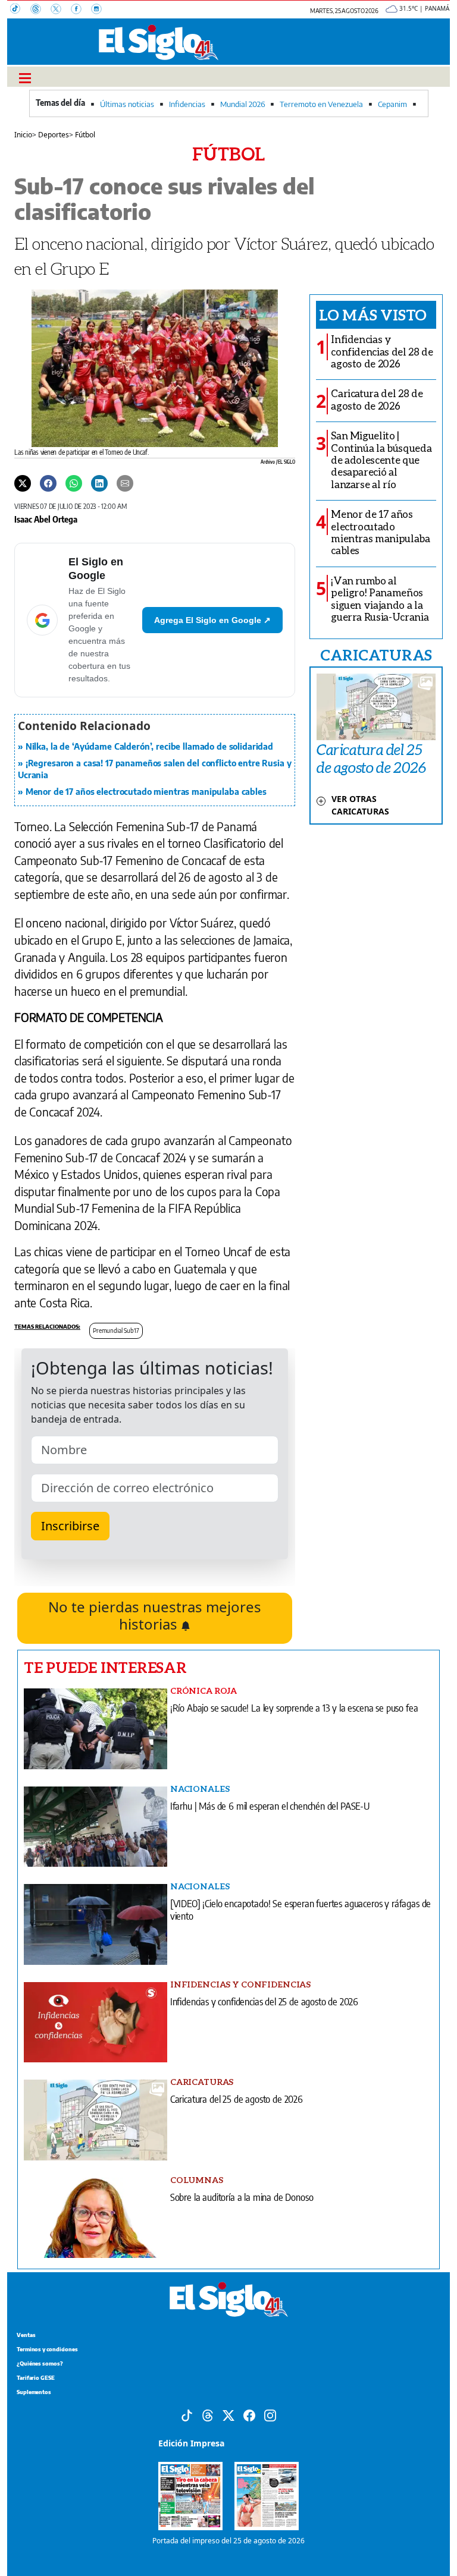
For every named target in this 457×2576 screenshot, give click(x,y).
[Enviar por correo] (125, 482)
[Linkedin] (99, 482)
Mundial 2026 (242, 104)
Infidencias (187, 104)
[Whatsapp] (74, 482)
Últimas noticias (127, 104)
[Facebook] (81, 10)
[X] (61, 10)
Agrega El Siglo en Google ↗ (212, 620)
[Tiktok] (187, 2414)
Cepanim (392, 104)
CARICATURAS (376, 655)
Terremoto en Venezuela (321, 104)
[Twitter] (23, 482)
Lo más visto (373, 314)
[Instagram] (100, 10)
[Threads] (40, 10)
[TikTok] (20, 10)
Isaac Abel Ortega (46, 519)
